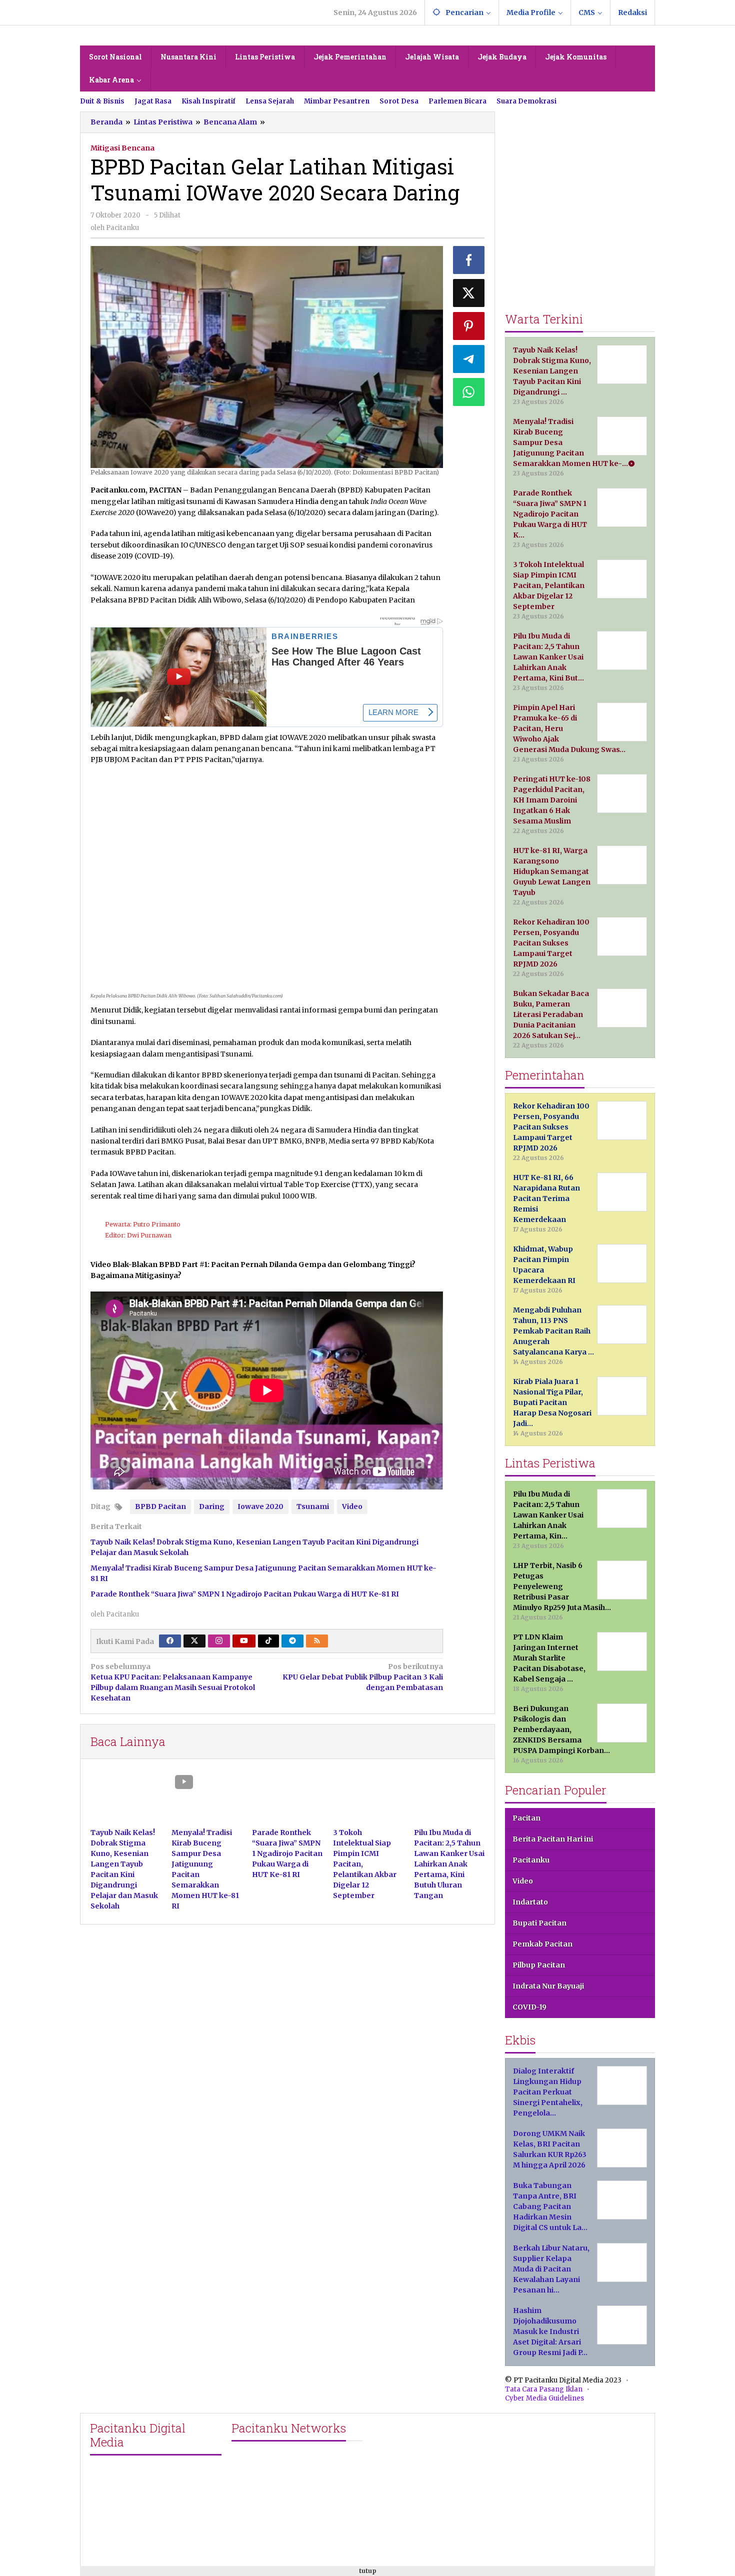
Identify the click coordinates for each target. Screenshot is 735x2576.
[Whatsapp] (469, 392)
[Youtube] (244, 1641)
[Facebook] (170, 1641)
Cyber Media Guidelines (544, 2398)
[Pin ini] (469, 326)
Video (352, 1506)
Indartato (530, 1902)
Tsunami (313, 1506)
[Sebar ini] (469, 260)
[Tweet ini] (469, 293)
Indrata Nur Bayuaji (548, 1986)
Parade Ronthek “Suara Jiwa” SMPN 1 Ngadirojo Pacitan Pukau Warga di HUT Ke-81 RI (245, 1594)
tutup (368, 2571)
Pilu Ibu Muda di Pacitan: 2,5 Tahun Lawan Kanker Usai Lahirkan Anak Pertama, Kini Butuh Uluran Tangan (449, 1864)
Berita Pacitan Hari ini (553, 1839)
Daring (212, 1506)
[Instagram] (219, 1641)
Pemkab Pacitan (542, 1944)
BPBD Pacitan (160, 1506)
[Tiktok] (268, 1641)
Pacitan (526, 1818)
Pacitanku (531, 1860)
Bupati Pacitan (539, 1923)
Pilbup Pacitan (539, 1965)
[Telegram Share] (469, 359)
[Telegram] (292, 1641)
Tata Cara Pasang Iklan (544, 2389)
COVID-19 (529, 2007)
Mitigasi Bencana (122, 148)
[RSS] (317, 1641)
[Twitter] (194, 1641)
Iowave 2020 (260, 1506)
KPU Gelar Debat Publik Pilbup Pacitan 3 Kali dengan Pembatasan (362, 1677)
